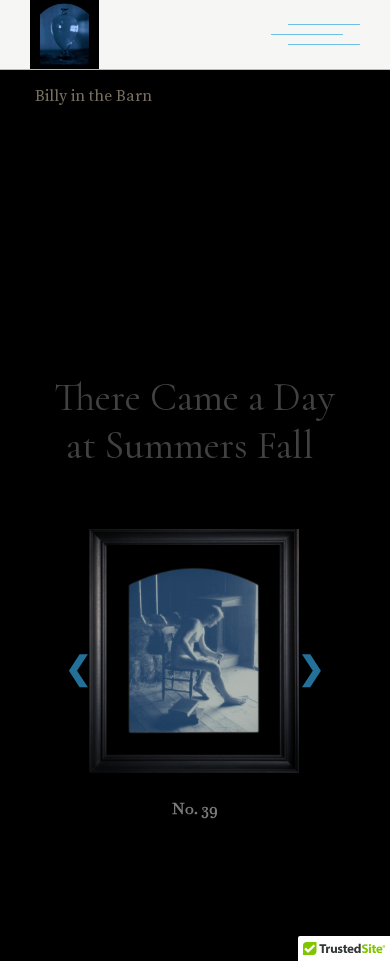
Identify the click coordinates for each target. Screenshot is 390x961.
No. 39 (195, 808)
